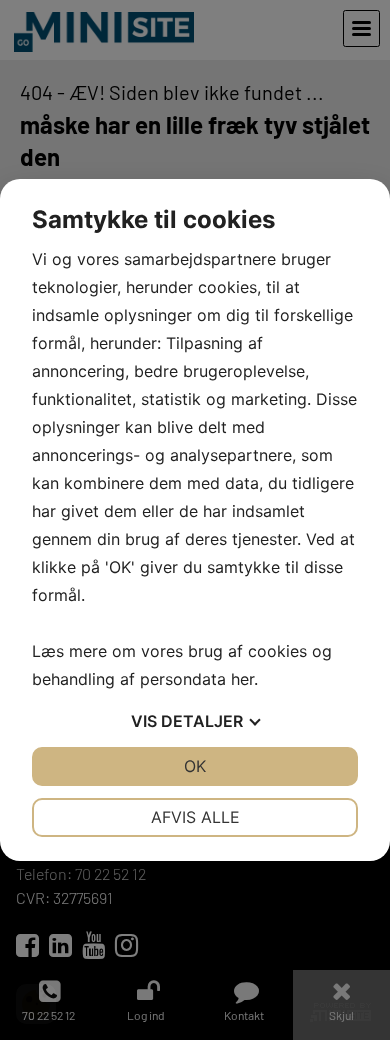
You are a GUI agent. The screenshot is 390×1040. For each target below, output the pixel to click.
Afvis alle (195, 817)
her (242, 679)
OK (195, 766)
